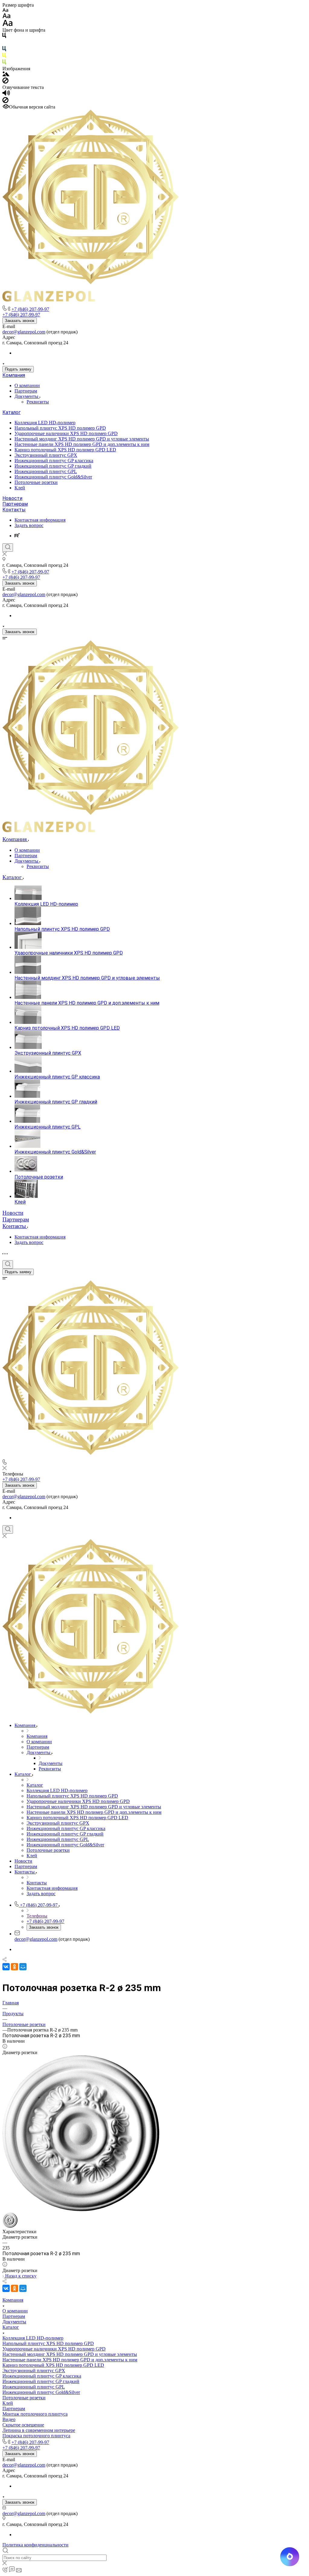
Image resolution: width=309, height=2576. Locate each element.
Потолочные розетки (36, 482)
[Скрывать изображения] (5, 82)
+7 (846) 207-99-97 (30, 309)
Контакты (14, 510)
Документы (27, 396)
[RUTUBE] (17, 536)
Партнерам (26, 391)
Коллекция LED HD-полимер (45, 423)
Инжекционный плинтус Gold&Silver (53, 477)
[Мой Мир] (23, 1967)
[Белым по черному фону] (4, 43)
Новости (12, 498)
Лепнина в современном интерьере (39, 2430)
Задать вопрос (29, 525)
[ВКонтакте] (6, 1967)
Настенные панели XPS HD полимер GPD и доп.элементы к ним (82, 444)
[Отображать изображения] (6, 75)
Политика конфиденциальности (35, 2545)
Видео (9, 2419)
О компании (27, 385)
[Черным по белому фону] (4, 37)
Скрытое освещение (23, 2425)
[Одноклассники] (14, 1967)
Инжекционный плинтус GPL (46, 471)
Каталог (11, 412)
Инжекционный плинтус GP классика (54, 461)
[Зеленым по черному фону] (4, 63)
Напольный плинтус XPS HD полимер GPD (60, 428)
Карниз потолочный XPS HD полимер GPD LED (65, 450)
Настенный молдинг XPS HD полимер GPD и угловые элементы (82, 439)
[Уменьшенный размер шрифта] (5, 10)
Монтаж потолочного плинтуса (35, 2414)
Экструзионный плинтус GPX (46, 455)
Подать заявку (18, 369)
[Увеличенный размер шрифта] (8, 25)
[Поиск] (8, 548)
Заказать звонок (20, 321)
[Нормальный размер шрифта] (6, 17)
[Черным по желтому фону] (4, 57)
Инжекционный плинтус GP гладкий (53, 466)
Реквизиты (38, 402)
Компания (14, 375)
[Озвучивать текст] (6, 94)
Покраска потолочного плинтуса (36, 2436)
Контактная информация (40, 520)
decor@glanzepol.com (24, 332)
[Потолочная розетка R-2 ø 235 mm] (81, 2210)
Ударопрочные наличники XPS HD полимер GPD (66, 433)
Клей (20, 488)
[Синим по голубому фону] (4, 50)
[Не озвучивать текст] (5, 101)
